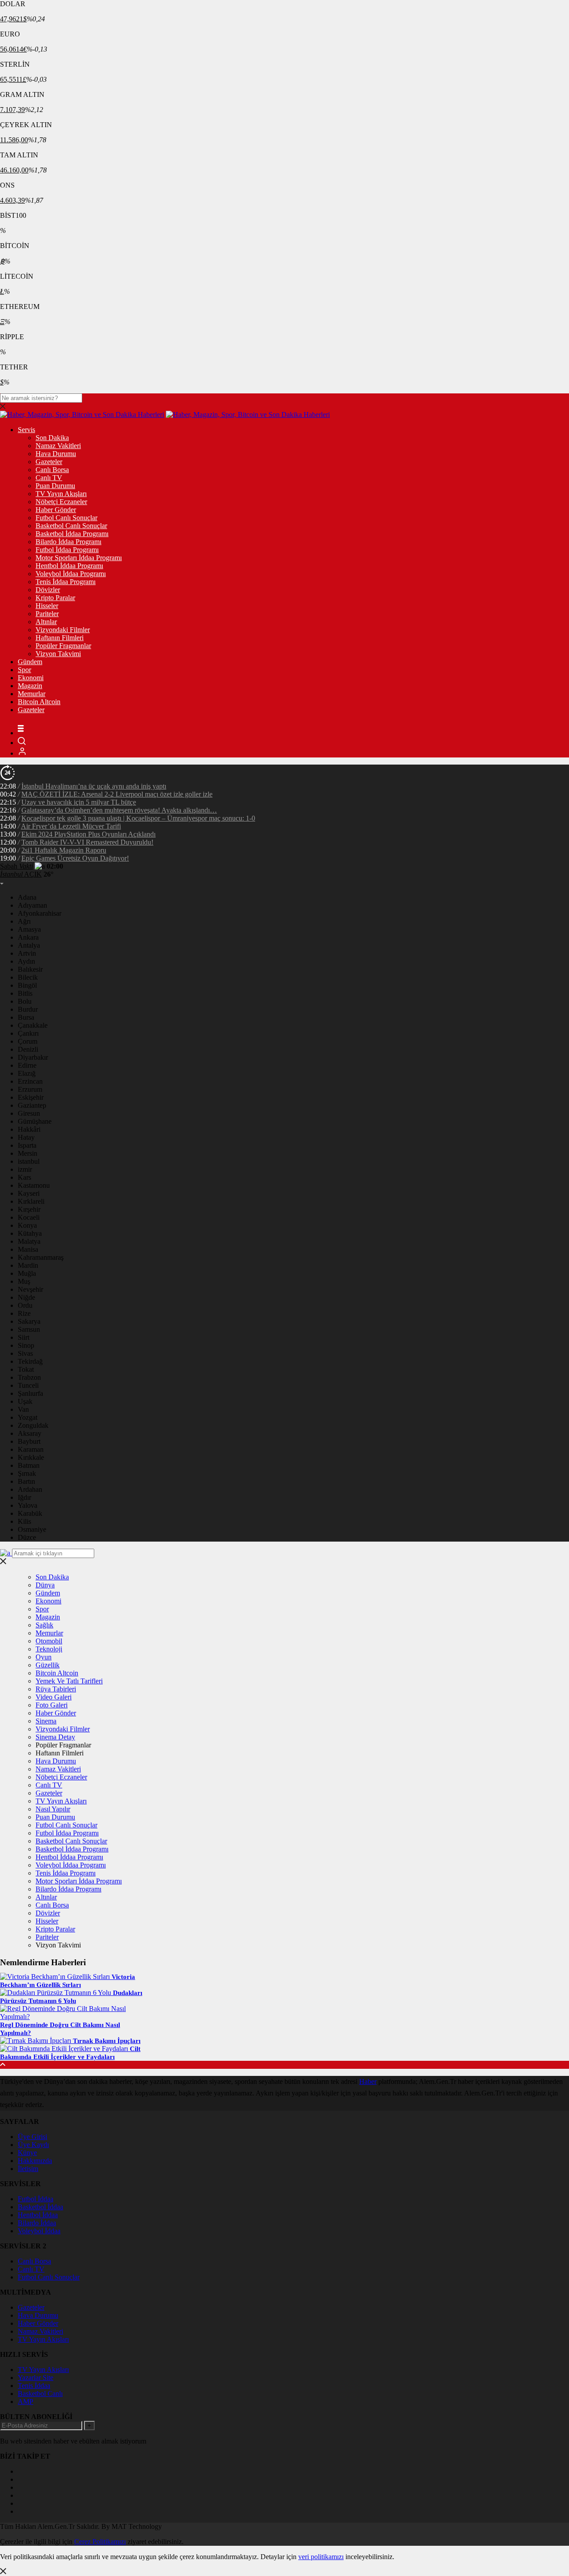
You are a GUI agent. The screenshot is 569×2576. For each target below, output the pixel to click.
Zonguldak (33, 1425)
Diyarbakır (33, 1057)
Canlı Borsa (52, 470)
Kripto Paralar (55, 598)
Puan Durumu (55, 486)
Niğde (26, 1297)
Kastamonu (34, 1185)
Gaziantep (32, 1105)
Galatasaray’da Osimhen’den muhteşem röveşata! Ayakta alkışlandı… (119, 810)
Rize (24, 1313)
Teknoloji (49, 1649)
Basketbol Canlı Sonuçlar (71, 526)
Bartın (26, 1481)
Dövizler (48, 590)
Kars (24, 1177)
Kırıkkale (31, 1457)
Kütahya (30, 1233)
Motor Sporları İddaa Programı (79, 558)
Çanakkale (33, 1025)
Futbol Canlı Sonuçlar (66, 518)
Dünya (45, 1585)
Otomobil (49, 1641)
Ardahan (30, 1489)
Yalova (28, 1505)
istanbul (29, 1161)
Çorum (28, 1041)
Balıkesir (30, 969)
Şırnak (27, 1473)
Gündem (30, 662)
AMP (26, 2402)
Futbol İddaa (36, 2199)
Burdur (28, 1009)
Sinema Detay (55, 1737)
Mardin (28, 1265)
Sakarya (29, 1321)
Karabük (30, 1513)
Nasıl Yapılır (53, 1809)
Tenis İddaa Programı (66, 582)
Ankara (28, 937)
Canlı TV (49, 478)
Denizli (28, 1049)
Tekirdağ (30, 1361)
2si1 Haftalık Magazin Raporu (64, 850)
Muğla (27, 1273)
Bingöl (27, 985)
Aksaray (30, 1433)
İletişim (28, 2169)
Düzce (27, 1537)
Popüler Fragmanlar (63, 646)
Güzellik (48, 1665)
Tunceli (28, 1385)
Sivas (25, 1353)
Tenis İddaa (34, 2386)
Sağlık (44, 1625)
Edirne (27, 1065)
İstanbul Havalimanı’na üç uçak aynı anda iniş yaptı (94, 786)
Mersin (28, 1153)
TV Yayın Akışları (61, 494)
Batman (29, 1465)
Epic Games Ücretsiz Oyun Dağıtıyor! (75, 858)
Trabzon (29, 1377)
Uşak (25, 1401)
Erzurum (30, 1089)
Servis (26, 430)
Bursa (26, 1017)
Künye (27, 2153)
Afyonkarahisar (40, 913)
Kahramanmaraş (41, 1257)
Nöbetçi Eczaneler (61, 502)
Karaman (31, 1449)
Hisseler (47, 606)
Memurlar (32, 694)
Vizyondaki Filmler (63, 630)
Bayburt (29, 1441)
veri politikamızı (321, 2557)
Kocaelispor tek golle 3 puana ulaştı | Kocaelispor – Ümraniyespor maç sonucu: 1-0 (138, 818)
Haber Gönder (56, 510)
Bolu (25, 1001)
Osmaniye (32, 1529)
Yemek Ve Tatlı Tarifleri (69, 1681)
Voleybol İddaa (39, 2231)
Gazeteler (49, 462)
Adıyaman (32, 905)
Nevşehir (30, 1289)
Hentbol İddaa (38, 2215)
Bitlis (25, 993)
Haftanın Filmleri (60, 638)
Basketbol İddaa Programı (72, 534)
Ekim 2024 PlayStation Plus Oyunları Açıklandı (88, 834)
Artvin (27, 953)
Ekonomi (31, 678)
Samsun (29, 1329)
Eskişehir (31, 1097)
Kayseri (29, 1193)
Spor (24, 670)
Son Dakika (52, 438)
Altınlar (46, 622)
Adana (27, 897)
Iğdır (24, 1497)
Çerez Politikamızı (100, 2542)
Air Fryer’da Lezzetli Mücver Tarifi (71, 826)
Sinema (46, 1721)
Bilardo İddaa (37, 2223)
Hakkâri (29, 1129)
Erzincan (30, 1081)
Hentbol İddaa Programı (69, 566)
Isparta (27, 1145)
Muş (24, 1281)
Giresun (29, 1113)
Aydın (26, 961)
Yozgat (28, 1417)
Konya (27, 1225)
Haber (368, 2081)
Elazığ (27, 1073)
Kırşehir (29, 1209)
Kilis (24, 1521)
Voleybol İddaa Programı (71, 574)
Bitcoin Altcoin (39, 702)
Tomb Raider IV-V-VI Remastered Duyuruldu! (87, 842)
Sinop (26, 1345)
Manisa (28, 1249)
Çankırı (28, 1033)
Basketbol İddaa (40, 2207)
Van (23, 1409)
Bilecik (28, 977)
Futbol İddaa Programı (67, 550)
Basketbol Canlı (40, 2394)
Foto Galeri (52, 1705)
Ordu (25, 1305)
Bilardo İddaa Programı (68, 542)
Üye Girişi (32, 2137)
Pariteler (47, 614)
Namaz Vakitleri (58, 446)
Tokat (26, 1369)
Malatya (29, 1241)
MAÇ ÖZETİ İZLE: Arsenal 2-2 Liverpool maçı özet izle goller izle (117, 794)
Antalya (29, 945)
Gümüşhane (35, 1121)
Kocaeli (29, 1217)
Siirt (24, 1337)
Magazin (30, 686)
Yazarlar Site (36, 2378)
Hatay (26, 1137)
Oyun (44, 1657)
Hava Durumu (56, 454)
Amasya (29, 929)
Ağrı (24, 921)
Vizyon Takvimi (58, 654)
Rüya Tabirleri (56, 1689)
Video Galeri (54, 1697)
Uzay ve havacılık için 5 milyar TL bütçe (79, 802)
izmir (25, 1169)
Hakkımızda (35, 2161)
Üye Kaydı (33, 2145)
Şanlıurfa (30, 1393)
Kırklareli (31, 1201)
